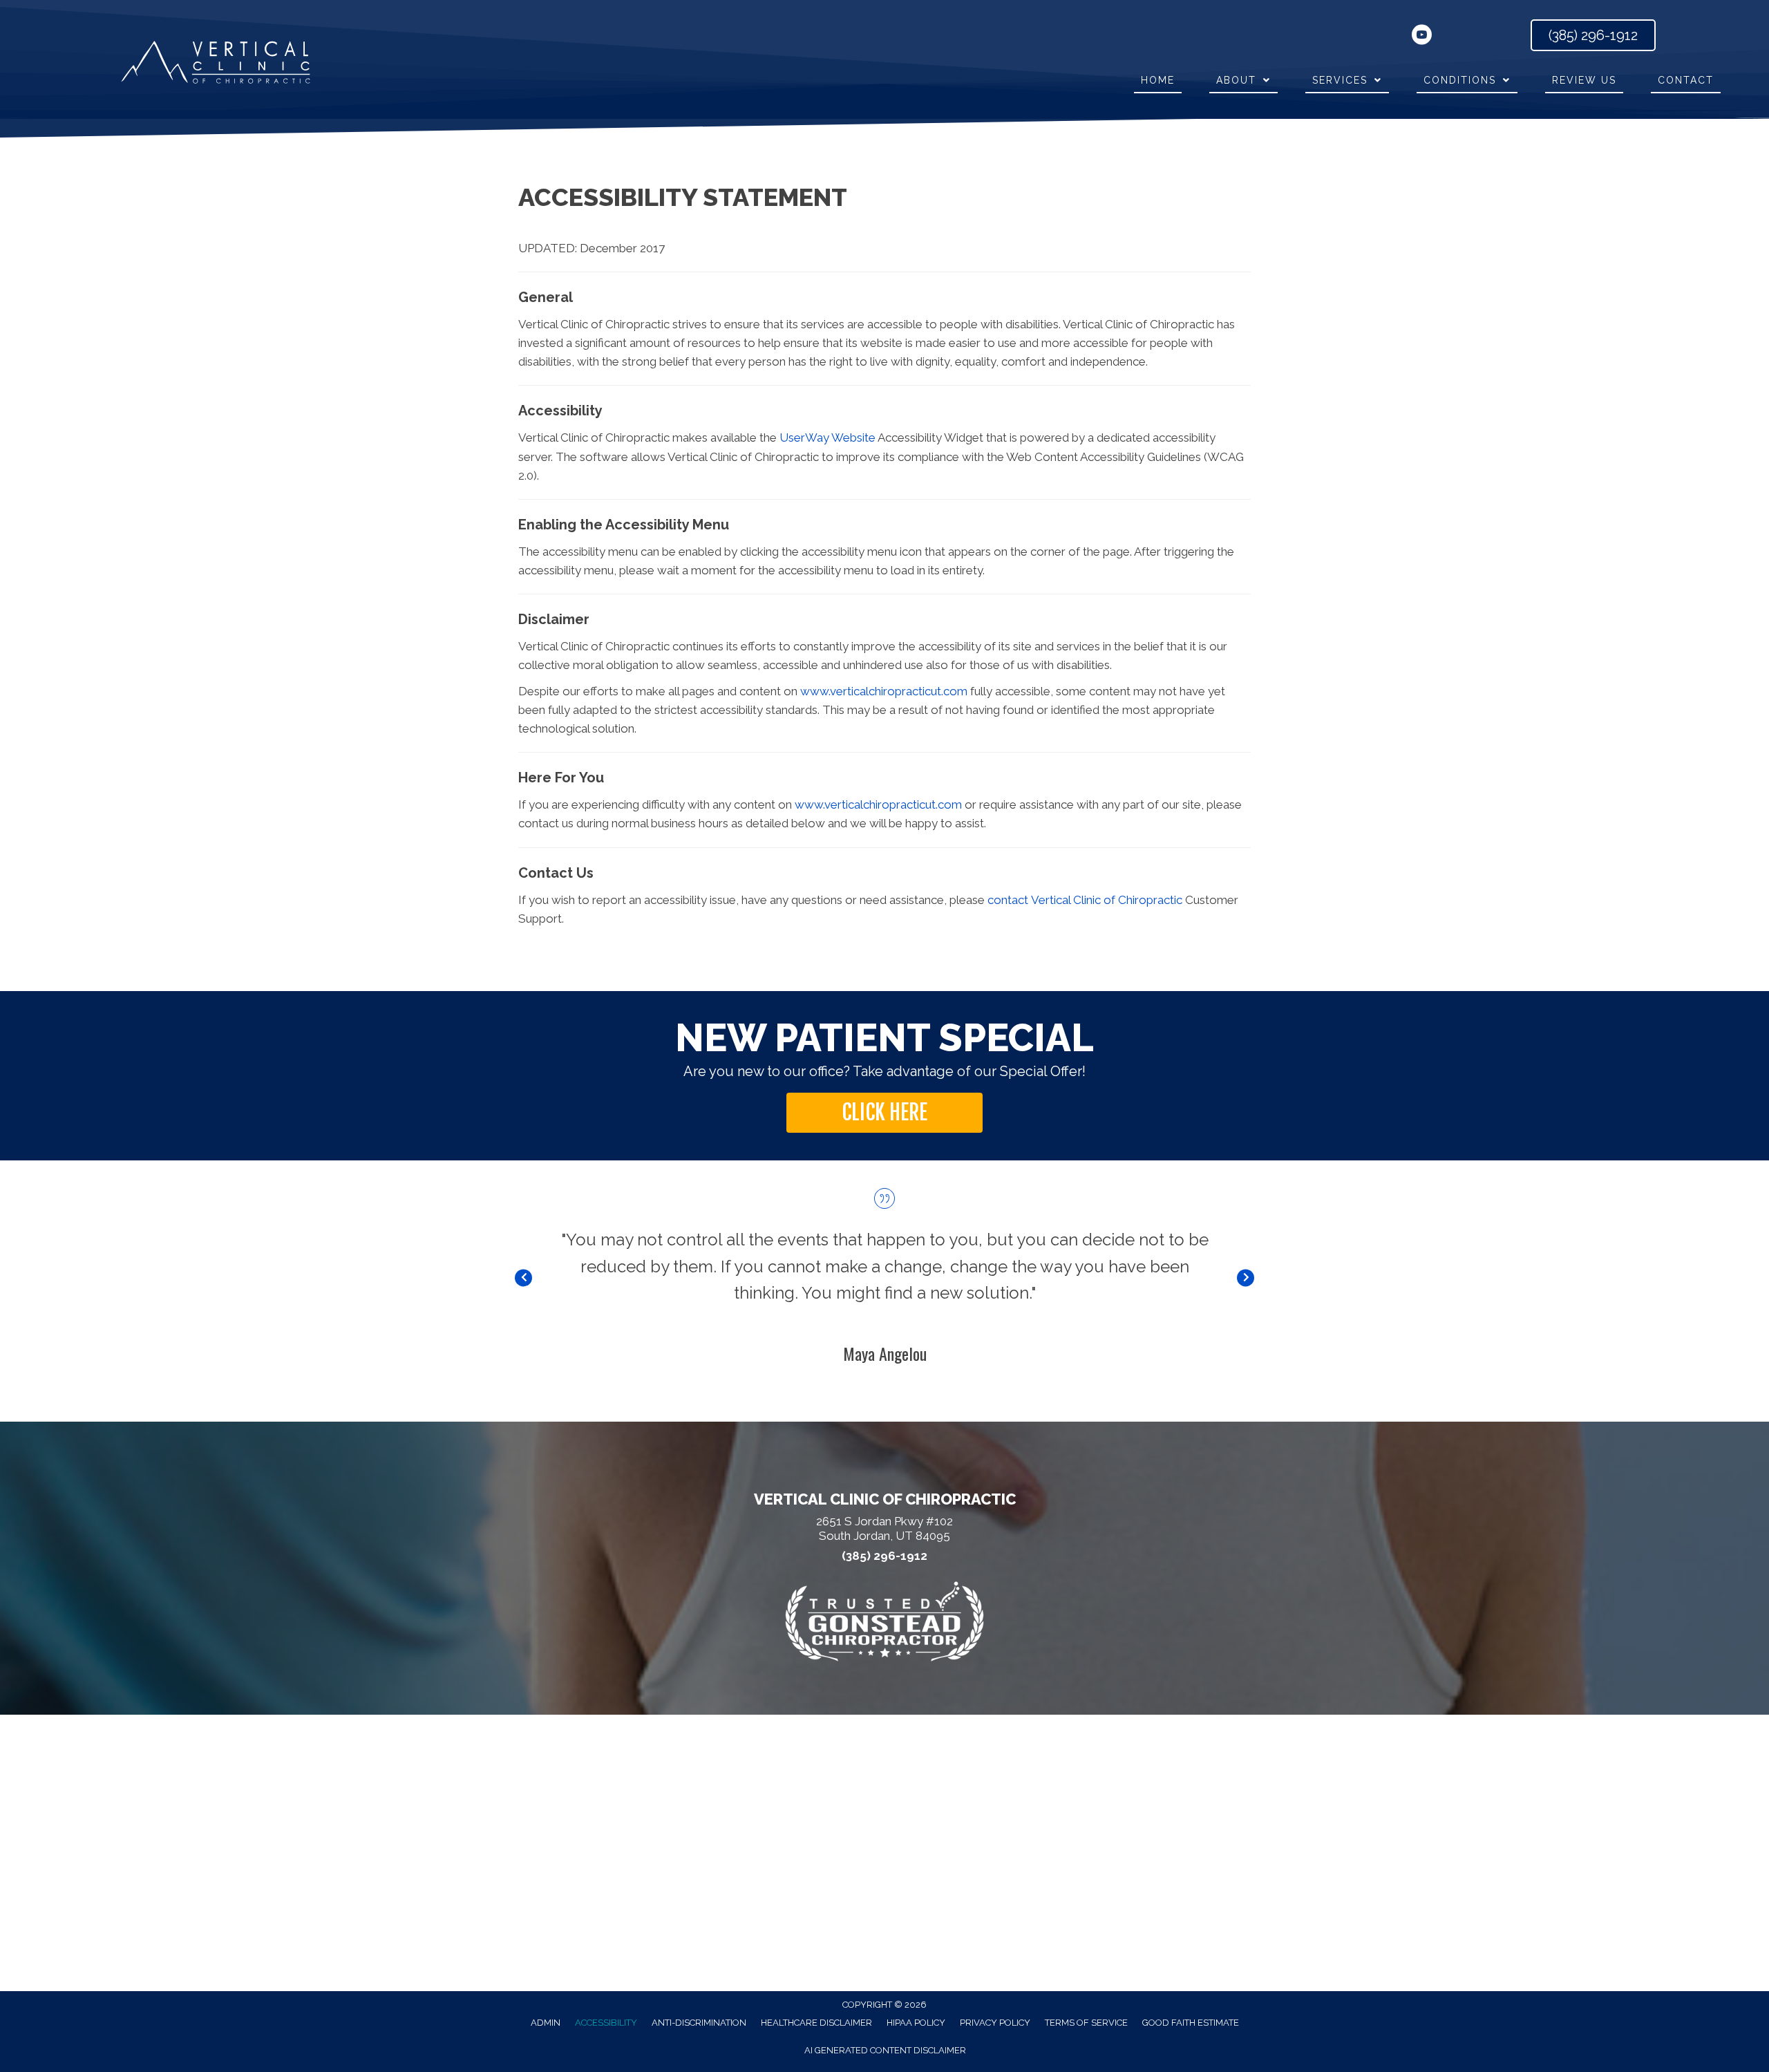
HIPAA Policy (916, 2023)
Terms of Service (1086, 2023)
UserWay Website (827, 437)
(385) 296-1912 (884, 1556)
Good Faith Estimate (1191, 2023)
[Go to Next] (1246, 1278)
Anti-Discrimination (699, 2023)
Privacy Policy (995, 2023)
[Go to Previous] (523, 1278)
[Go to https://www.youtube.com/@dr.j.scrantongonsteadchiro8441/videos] (1421, 37)
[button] (884, 1113)
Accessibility (606, 2023)
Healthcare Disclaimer (816, 2023)
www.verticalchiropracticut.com (884, 691)
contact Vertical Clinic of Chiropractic (1085, 900)
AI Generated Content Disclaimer (885, 2050)
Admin (546, 2023)
